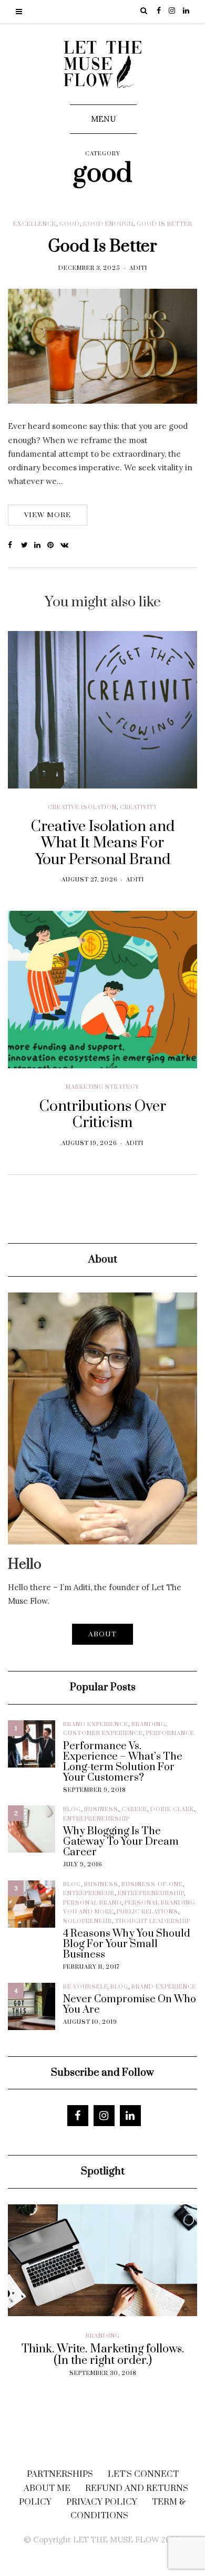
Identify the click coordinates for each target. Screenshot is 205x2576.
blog (72, 1810)
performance (170, 1733)
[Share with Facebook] (14, 545)
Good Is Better (102, 246)
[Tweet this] (28, 545)
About (102, 1634)
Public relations (147, 1912)
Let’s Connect (143, 2474)
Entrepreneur (89, 1894)
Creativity (139, 807)
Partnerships (60, 2474)
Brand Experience (96, 1725)
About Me (47, 2488)
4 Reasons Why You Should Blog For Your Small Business (127, 1944)
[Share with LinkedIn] (41, 545)
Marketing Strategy (102, 1087)
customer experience (103, 1733)
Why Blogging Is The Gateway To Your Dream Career (121, 1842)
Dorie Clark (172, 1810)
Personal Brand (92, 1903)
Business (101, 1810)
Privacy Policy (102, 2502)
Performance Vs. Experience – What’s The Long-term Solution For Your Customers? (123, 1762)
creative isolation (82, 807)
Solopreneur (88, 1921)
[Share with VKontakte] (67, 545)
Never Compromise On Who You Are (130, 2005)
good (70, 224)
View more (48, 515)
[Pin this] (54, 545)
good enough (108, 224)
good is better (165, 224)
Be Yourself (85, 1987)
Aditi (138, 268)
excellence (35, 224)
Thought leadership (153, 1921)
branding (148, 1725)
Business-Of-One (152, 1885)
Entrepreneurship (96, 1819)
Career (134, 1810)
